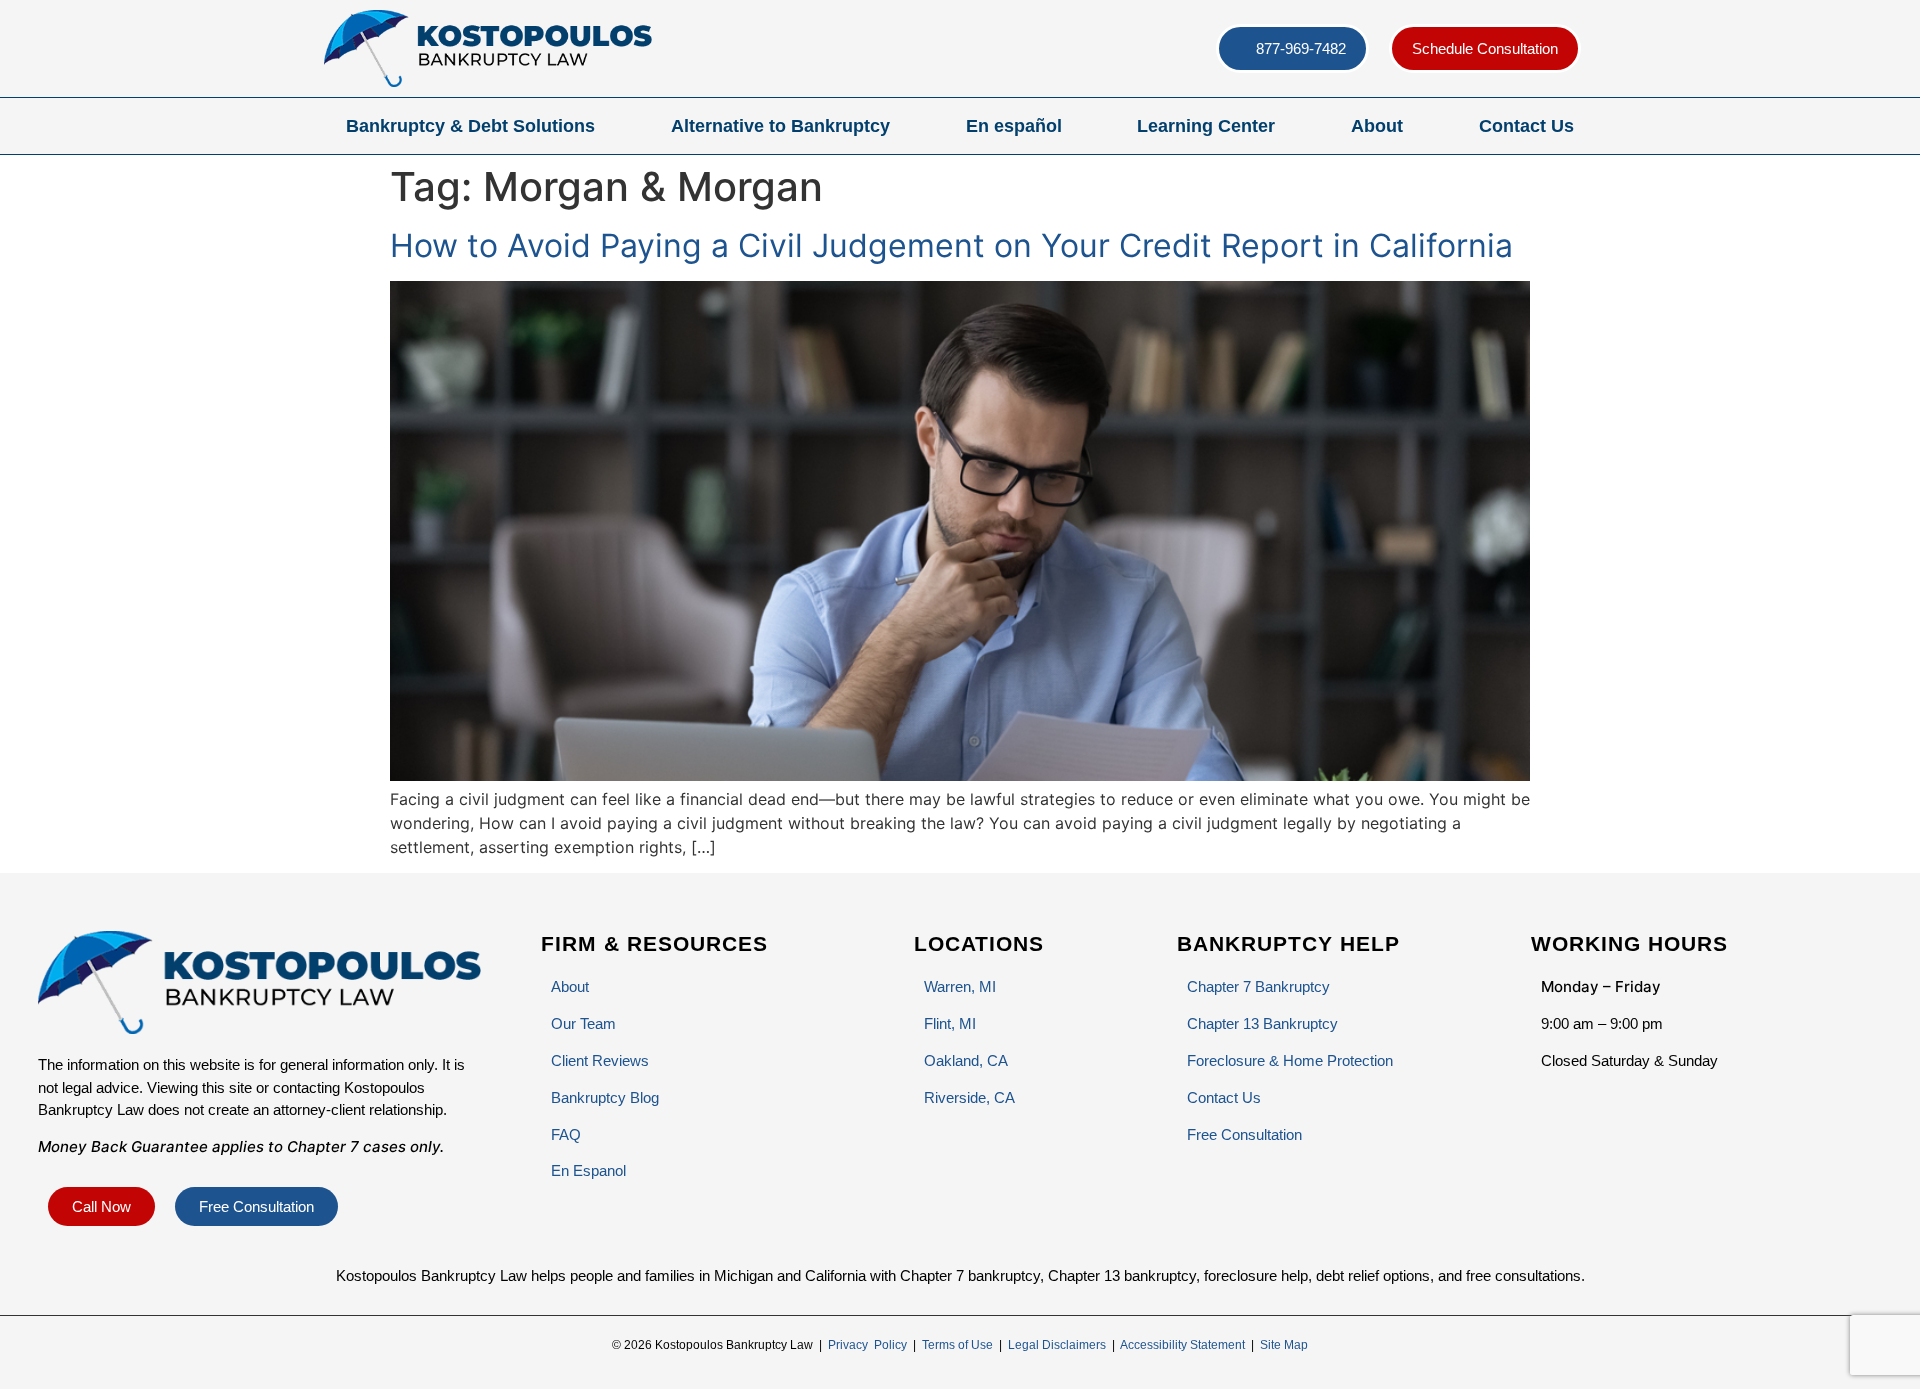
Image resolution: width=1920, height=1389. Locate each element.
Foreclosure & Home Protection (1290, 1060)
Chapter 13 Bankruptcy (1262, 1023)
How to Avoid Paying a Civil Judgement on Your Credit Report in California (951, 245)
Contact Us (1526, 126)
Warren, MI (960, 986)
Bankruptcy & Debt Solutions (470, 126)
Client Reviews (600, 1060)
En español (1014, 126)
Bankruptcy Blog (605, 1097)
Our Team (583, 1023)
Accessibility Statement (1182, 1345)
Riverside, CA (969, 1097)
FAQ (566, 1134)
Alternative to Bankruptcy (780, 126)
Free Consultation (1244, 1134)
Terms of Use (957, 1345)
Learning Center (1206, 126)
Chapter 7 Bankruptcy (1258, 986)
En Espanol (588, 1170)
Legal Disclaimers (1057, 1345)
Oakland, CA (966, 1060)
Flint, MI (950, 1023)
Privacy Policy (867, 1345)
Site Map (1284, 1345)
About (1377, 126)
